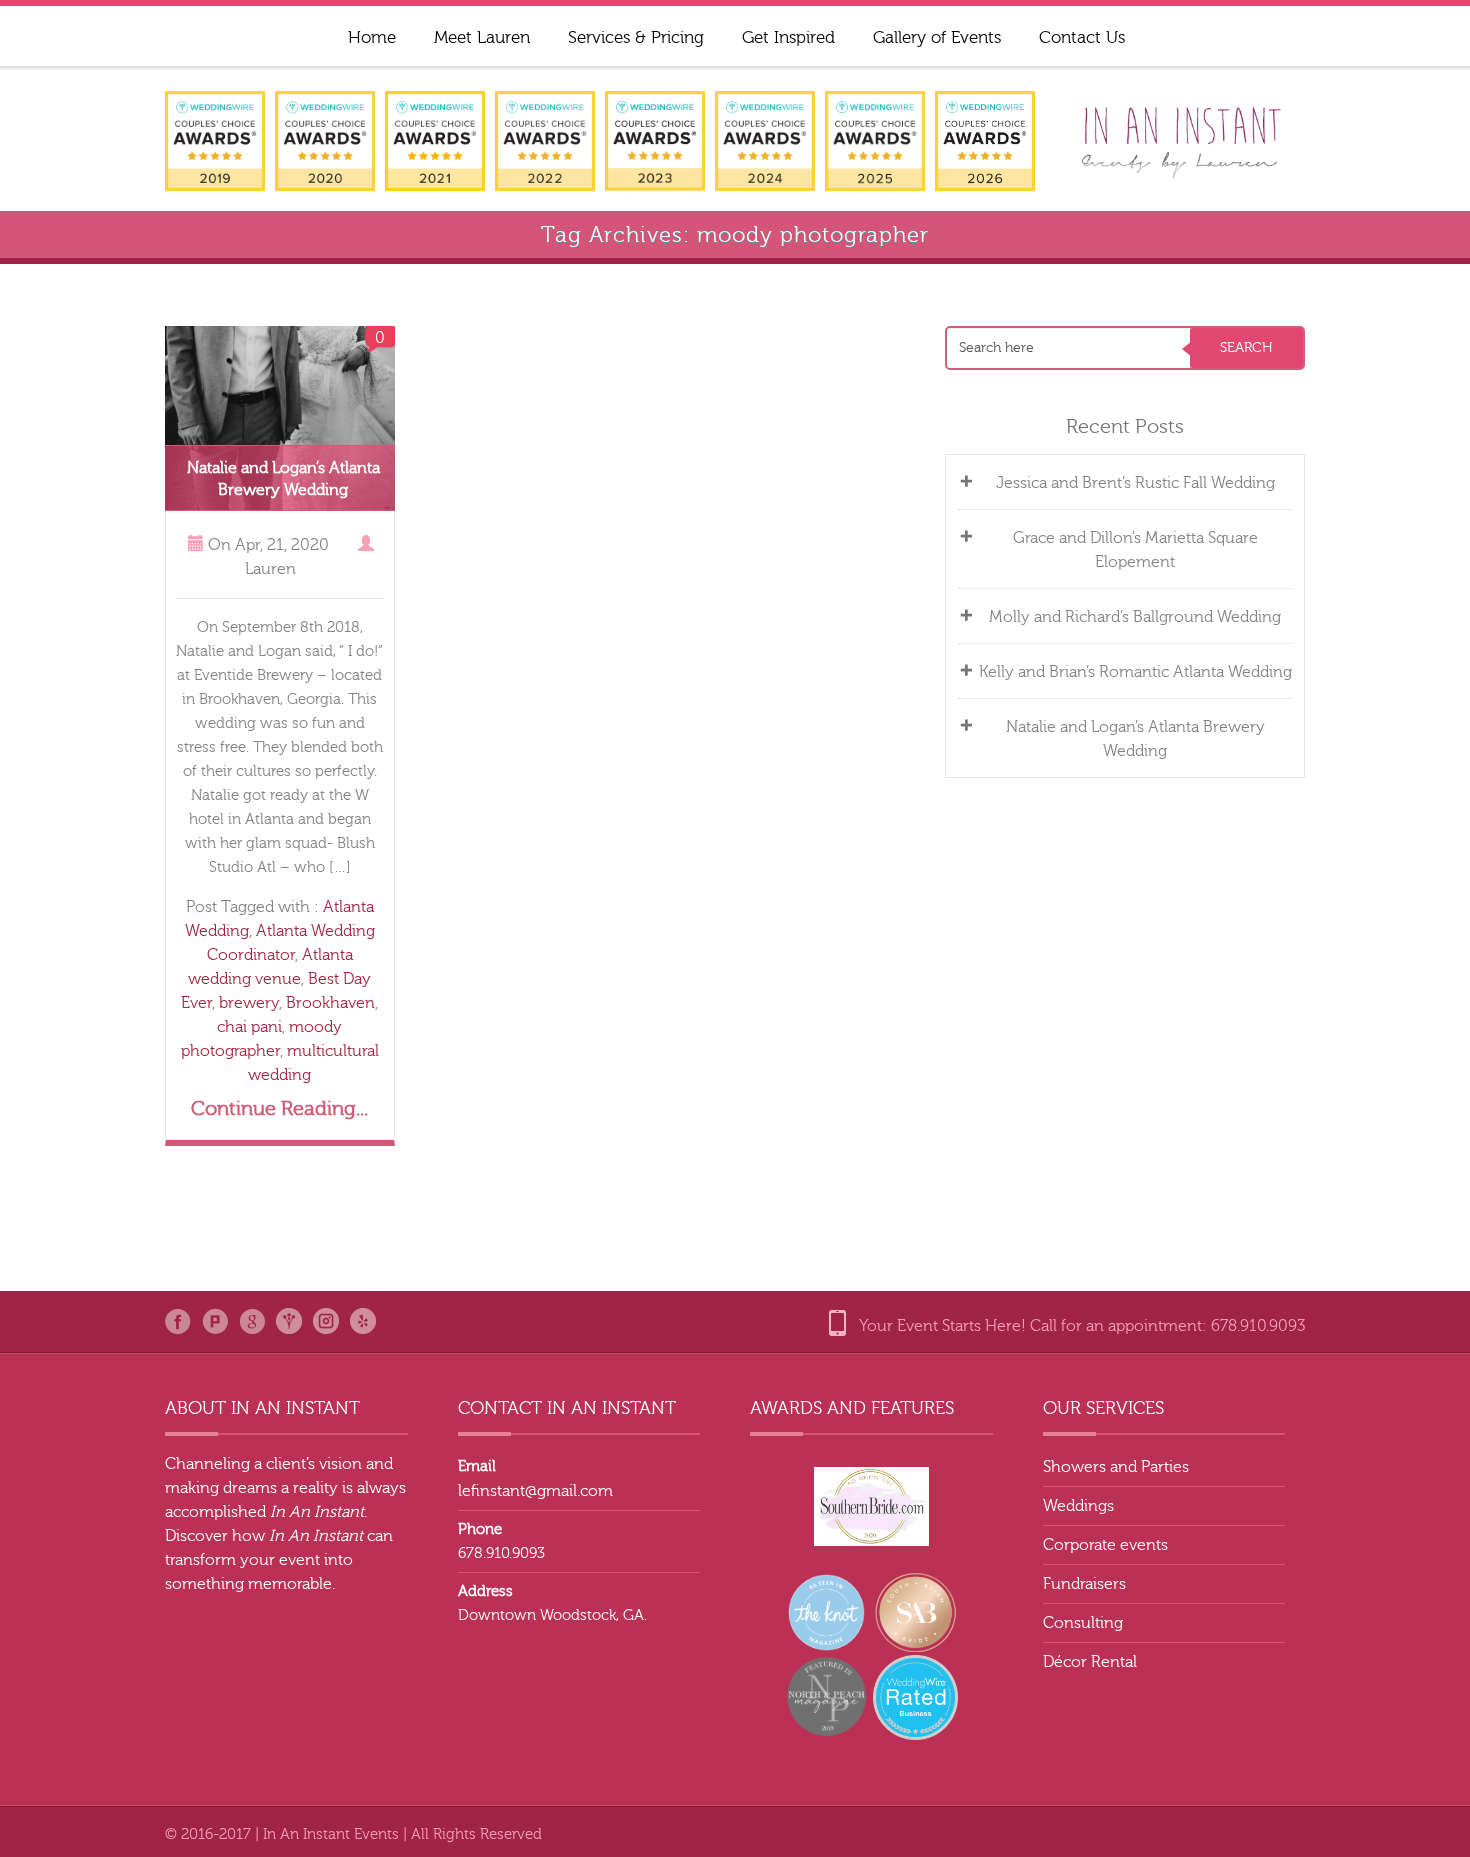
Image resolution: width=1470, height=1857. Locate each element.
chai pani (249, 1027)
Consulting (1083, 1623)
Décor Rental (1090, 1662)
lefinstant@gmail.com (535, 1491)
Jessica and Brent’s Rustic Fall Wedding (1135, 483)
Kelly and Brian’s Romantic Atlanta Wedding (1135, 672)
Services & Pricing (636, 37)
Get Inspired (788, 37)
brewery (249, 1003)
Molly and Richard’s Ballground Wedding (1135, 617)
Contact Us (1082, 37)
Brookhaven (330, 1003)
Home (372, 37)
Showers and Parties (1116, 1467)
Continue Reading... (279, 1108)
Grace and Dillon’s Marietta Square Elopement (1135, 550)
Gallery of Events (937, 37)
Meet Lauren (482, 37)
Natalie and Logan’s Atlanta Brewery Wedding (1135, 739)
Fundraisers (1084, 1584)
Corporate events (1105, 1545)
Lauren (270, 569)
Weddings (1078, 1506)
